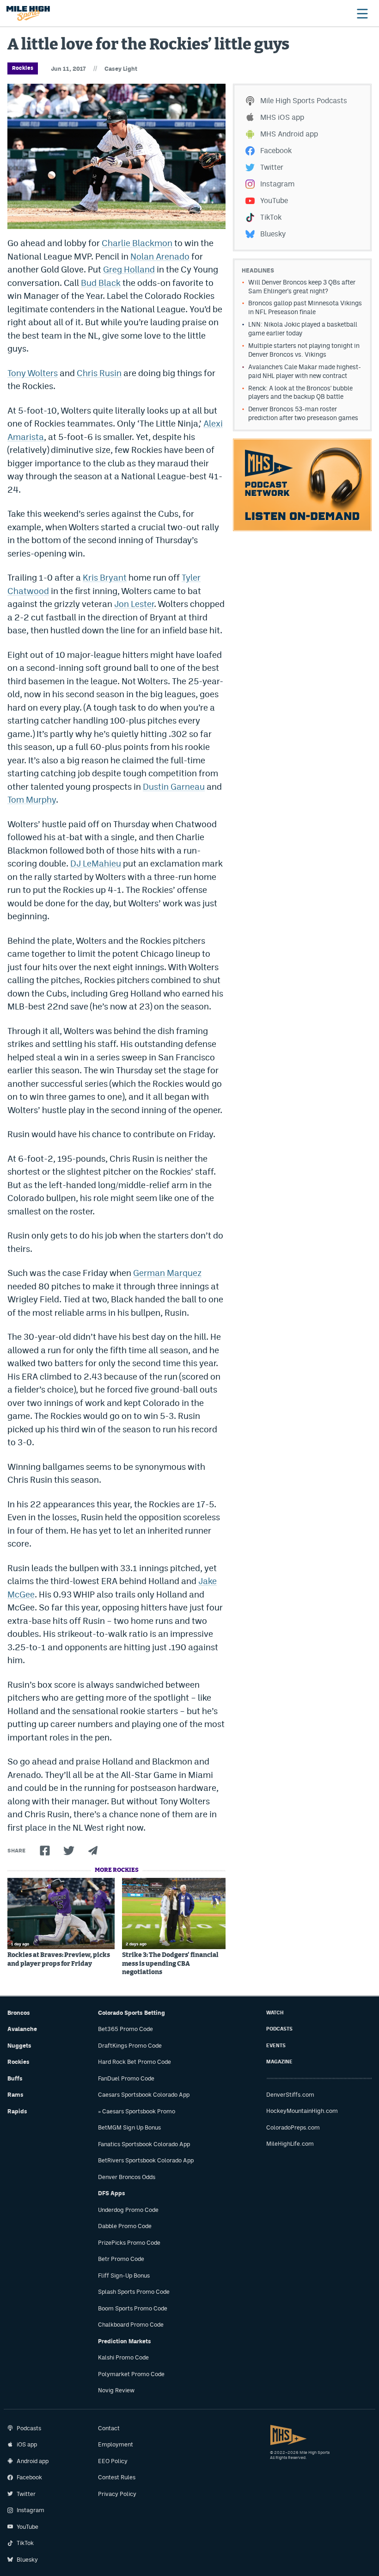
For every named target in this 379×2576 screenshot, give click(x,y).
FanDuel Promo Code (126, 2078)
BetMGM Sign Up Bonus (129, 2127)
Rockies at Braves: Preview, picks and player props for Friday (59, 1959)
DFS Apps (112, 2193)
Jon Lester (134, 604)
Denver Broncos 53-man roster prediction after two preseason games (303, 413)
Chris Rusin (99, 373)
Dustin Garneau (174, 786)
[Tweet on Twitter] (69, 1851)
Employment (116, 2444)
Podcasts (279, 2029)
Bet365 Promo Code (125, 2029)
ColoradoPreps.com (293, 2127)
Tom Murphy (32, 799)
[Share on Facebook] (45, 1851)
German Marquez (167, 1273)
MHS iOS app (282, 117)
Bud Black (101, 283)
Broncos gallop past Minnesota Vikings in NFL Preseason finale (305, 307)
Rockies (23, 68)
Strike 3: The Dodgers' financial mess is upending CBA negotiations (170, 1963)
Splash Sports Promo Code (134, 2292)
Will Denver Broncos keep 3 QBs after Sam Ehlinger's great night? (302, 287)
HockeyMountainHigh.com (302, 2111)
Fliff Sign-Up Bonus (124, 2276)
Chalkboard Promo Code (131, 2325)
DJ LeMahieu (96, 863)
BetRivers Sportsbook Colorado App (146, 2160)
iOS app (27, 2444)
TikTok (271, 217)
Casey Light (121, 69)
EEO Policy (113, 2461)
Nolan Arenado (160, 256)
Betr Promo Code (121, 2259)
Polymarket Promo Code (131, 2374)
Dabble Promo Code (125, 2226)
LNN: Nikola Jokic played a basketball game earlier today (303, 329)
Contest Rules (117, 2477)
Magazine (279, 2062)
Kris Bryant (105, 577)
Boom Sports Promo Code (133, 2308)
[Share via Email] (93, 1851)
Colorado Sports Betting (131, 2013)
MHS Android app (289, 134)
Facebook (276, 151)
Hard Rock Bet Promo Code (134, 2062)
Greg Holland (129, 269)
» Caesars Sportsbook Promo (137, 2111)
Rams (15, 2095)
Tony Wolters (33, 373)
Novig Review (116, 2390)
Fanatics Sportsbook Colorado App (144, 2144)
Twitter (272, 167)
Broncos (19, 2013)
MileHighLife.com (290, 2144)
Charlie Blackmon (137, 243)
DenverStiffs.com (290, 2095)
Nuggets (19, 2046)
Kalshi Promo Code (123, 2357)
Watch (275, 2013)
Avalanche (22, 2029)
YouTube (274, 201)
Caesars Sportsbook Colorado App (144, 2095)
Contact (109, 2428)
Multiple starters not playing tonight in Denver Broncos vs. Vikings (304, 350)
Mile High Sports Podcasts (304, 101)
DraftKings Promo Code (130, 2046)
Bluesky (273, 234)
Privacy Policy (117, 2494)
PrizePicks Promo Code (129, 2243)
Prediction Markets (125, 2341)
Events (276, 2046)
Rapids (17, 2111)
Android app (33, 2461)
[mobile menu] (362, 13)
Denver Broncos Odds (127, 2177)
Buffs (15, 2078)
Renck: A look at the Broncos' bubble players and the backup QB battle (300, 393)
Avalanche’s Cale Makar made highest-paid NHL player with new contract (305, 371)
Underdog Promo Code (128, 2210)
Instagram (277, 184)
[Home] (28, 13)
